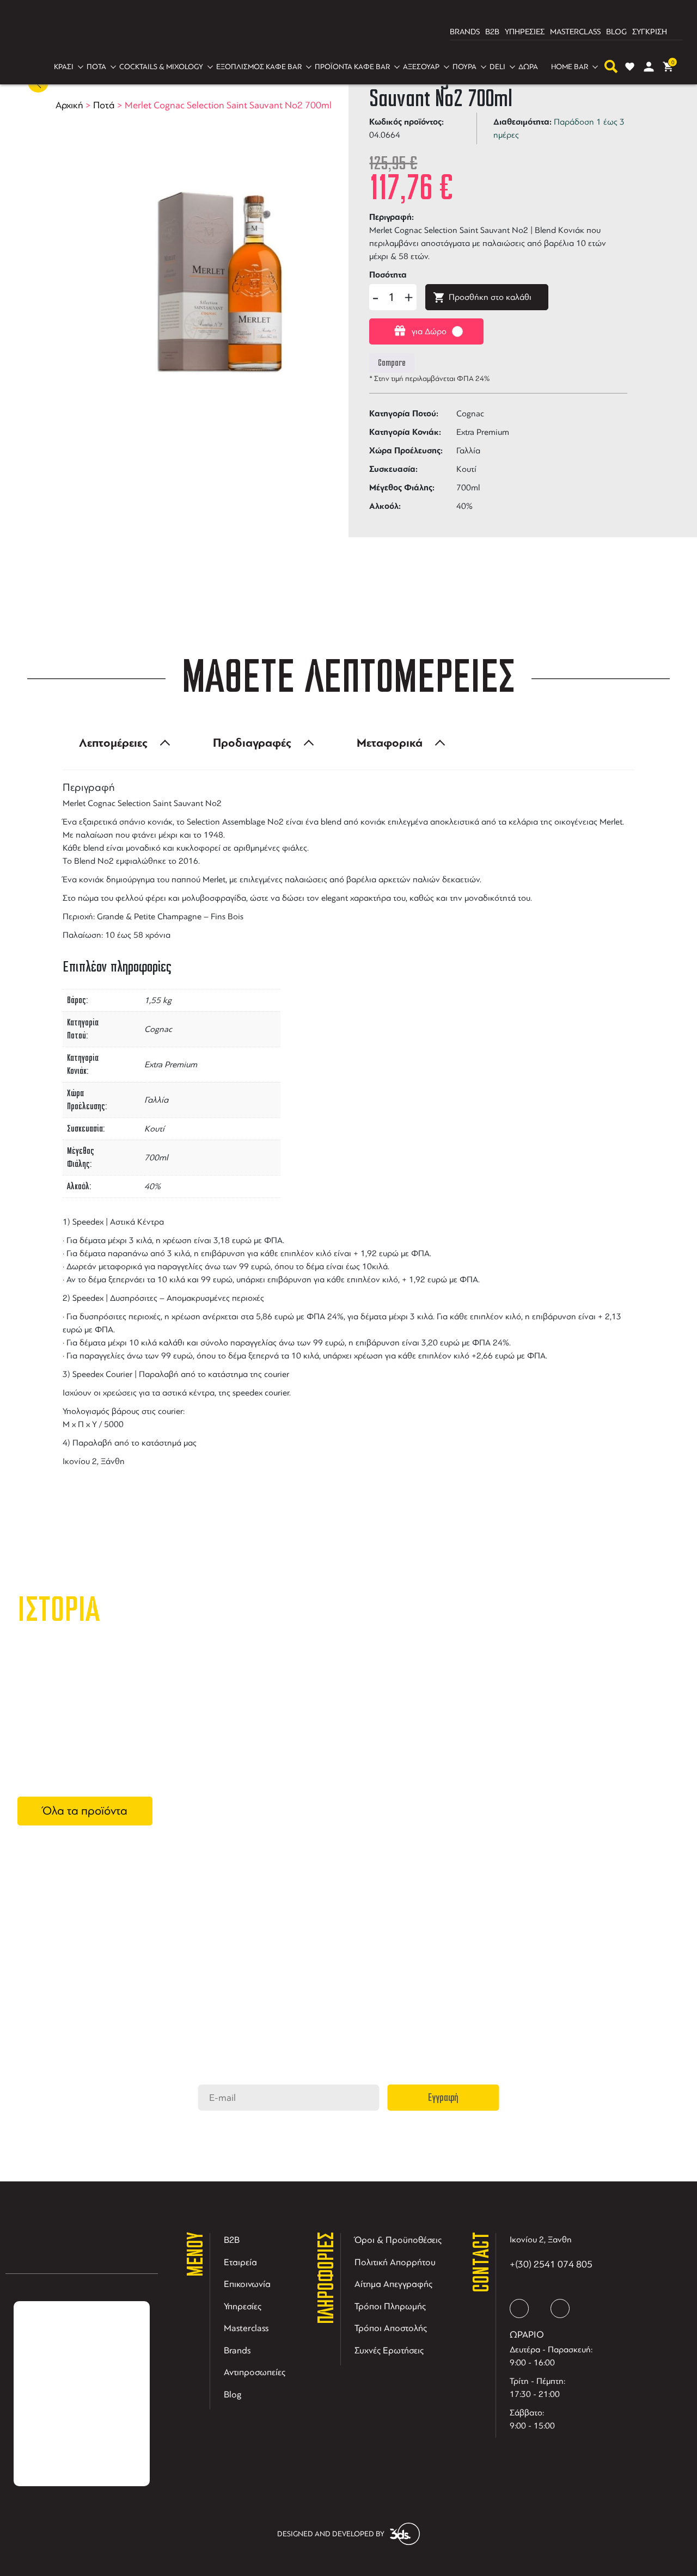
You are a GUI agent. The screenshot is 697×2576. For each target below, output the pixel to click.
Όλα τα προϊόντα (85, 1811)
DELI (497, 67)
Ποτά (104, 105)
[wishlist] (630, 67)
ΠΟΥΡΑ (464, 67)
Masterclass (246, 2328)
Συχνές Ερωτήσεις (389, 2350)
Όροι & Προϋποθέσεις (398, 2240)
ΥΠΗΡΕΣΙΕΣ (525, 32)
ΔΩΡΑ (528, 67)
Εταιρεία (240, 2262)
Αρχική (69, 105)
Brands (237, 2350)
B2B (492, 32)
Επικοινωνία (247, 2284)
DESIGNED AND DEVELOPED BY (331, 2534)
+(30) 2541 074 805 (551, 2264)
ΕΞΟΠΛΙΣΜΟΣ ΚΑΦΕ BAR (259, 67)
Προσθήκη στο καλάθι (490, 297)
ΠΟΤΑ (96, 67)
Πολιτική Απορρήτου (395, 2262)
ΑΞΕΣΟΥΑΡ (421, 67)
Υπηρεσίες (243, 2306)
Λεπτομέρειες (113, 743)
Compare (392, 363)
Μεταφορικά (390, 743)
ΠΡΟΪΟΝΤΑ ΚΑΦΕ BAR (352, 67)
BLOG (616, 32)
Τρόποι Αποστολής (391, 2328)
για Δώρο (429, 331)
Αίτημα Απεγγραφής (393, 2284)
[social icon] (519, 2308)
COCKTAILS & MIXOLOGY (161, 67)
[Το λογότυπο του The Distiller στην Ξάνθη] (342, 32)
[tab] (121, 743)
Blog (233, 2394)
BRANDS (465, 32)
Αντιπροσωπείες (255, 2372)
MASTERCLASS (575, 32)
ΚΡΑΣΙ (64, 67)
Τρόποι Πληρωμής (390, 2306)
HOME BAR (570, 67)
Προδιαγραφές (252, 743)
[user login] (649, 67)
